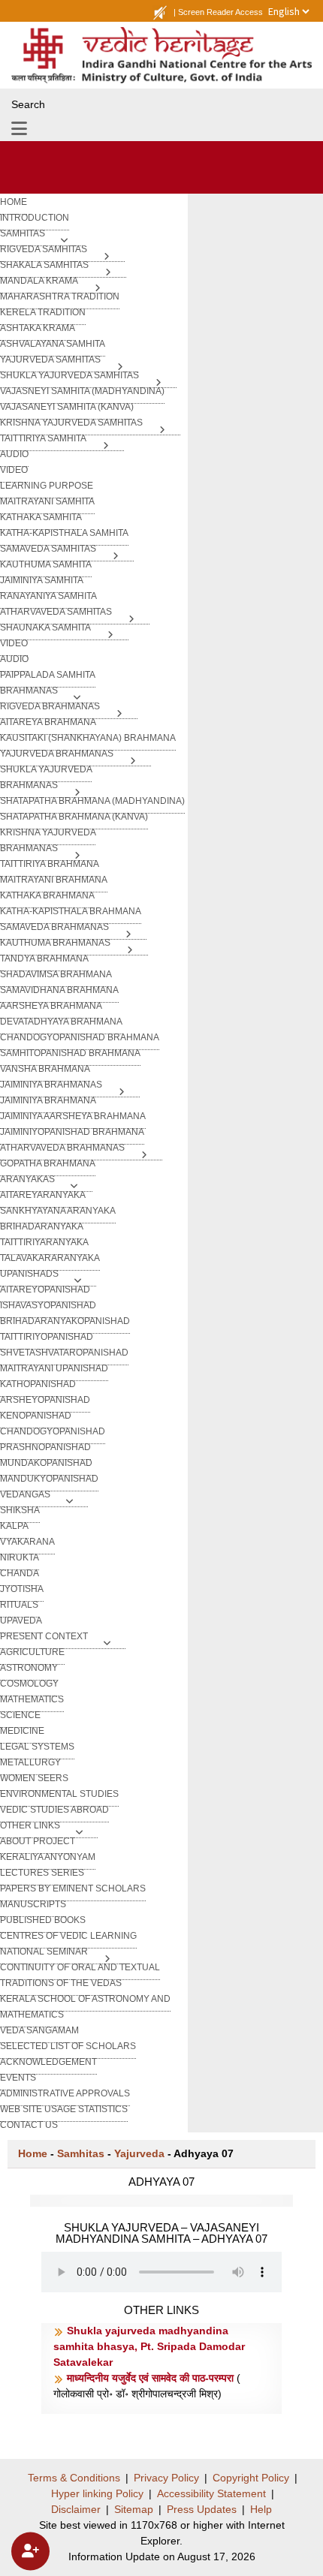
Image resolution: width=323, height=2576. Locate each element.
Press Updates (202, 2509)
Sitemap (134, 2509)
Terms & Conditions (74, 2478)
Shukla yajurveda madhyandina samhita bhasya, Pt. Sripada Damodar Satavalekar (149, 2346)
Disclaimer (76, 2509)
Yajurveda (139, 2153)
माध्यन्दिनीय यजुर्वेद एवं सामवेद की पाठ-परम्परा (152, 2378)
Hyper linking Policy (97, 2493)
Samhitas (81, 2153)
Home (33, 2153)
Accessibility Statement (211, 2493)
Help (261, 2509)
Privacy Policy (166, 2478)
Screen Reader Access (220, 12)
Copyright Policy (251, 2478)
